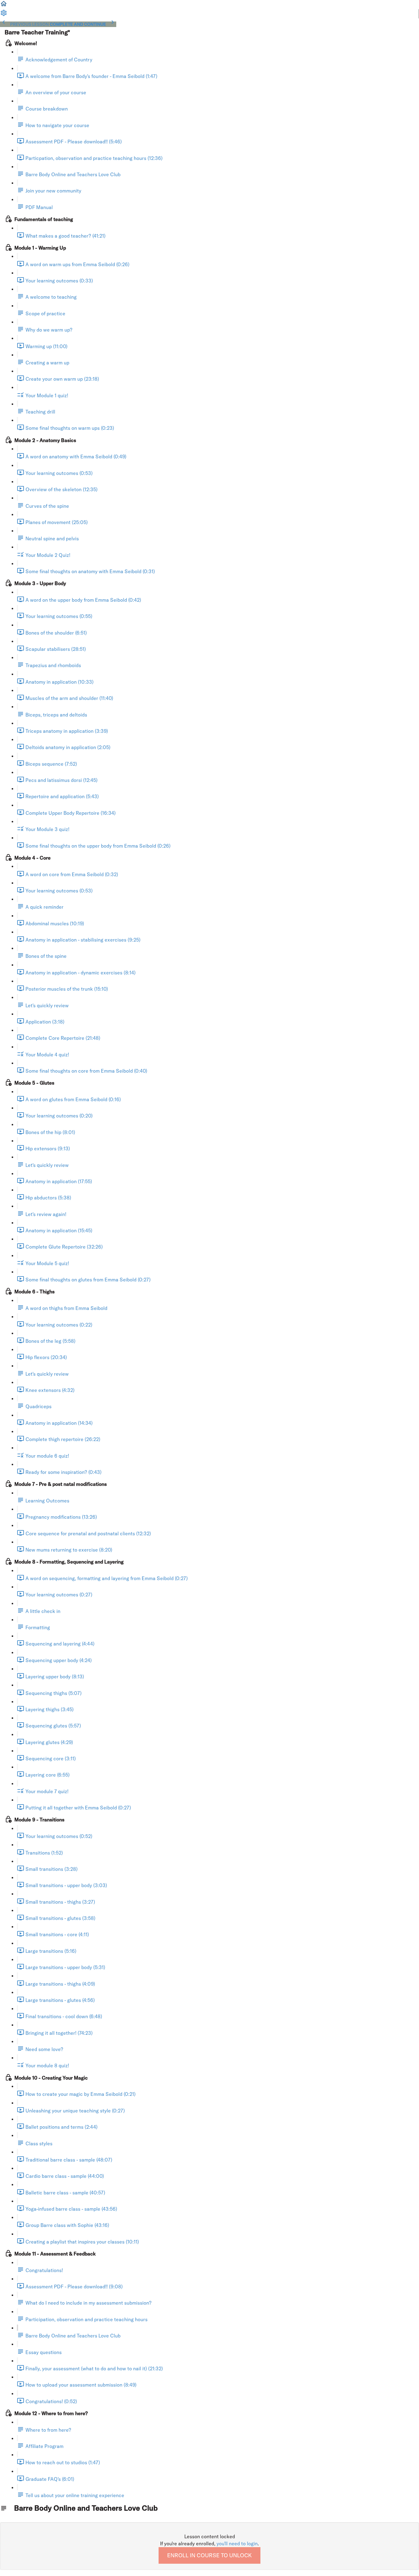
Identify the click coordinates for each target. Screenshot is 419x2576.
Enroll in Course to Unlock (209, 2555)
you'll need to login (237, 2543)
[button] (4, 6)
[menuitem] (4, 15)
